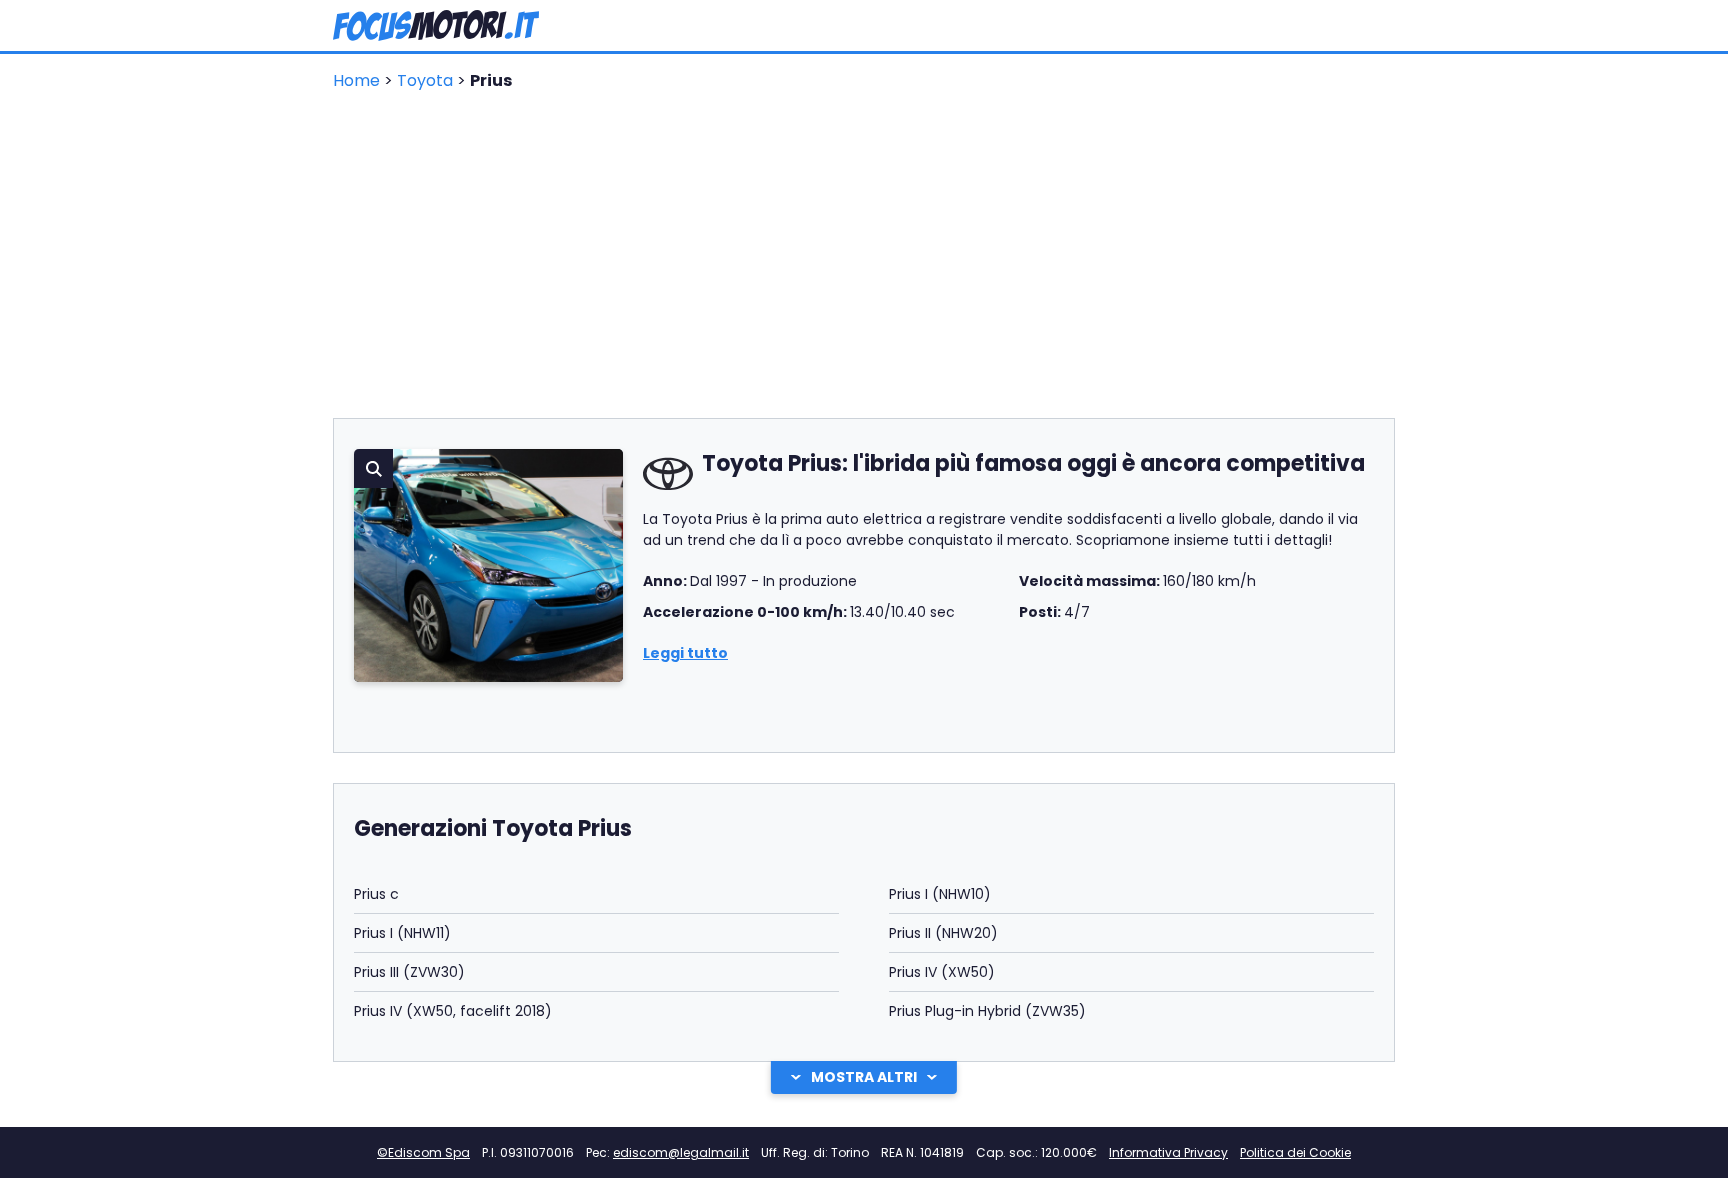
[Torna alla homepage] (436, 25)
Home (358, 80)
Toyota (427, 80)
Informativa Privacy (1168, 1152)
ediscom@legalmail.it (681, 1152)
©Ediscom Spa (423, 1152)
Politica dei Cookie (1295, 1152)
